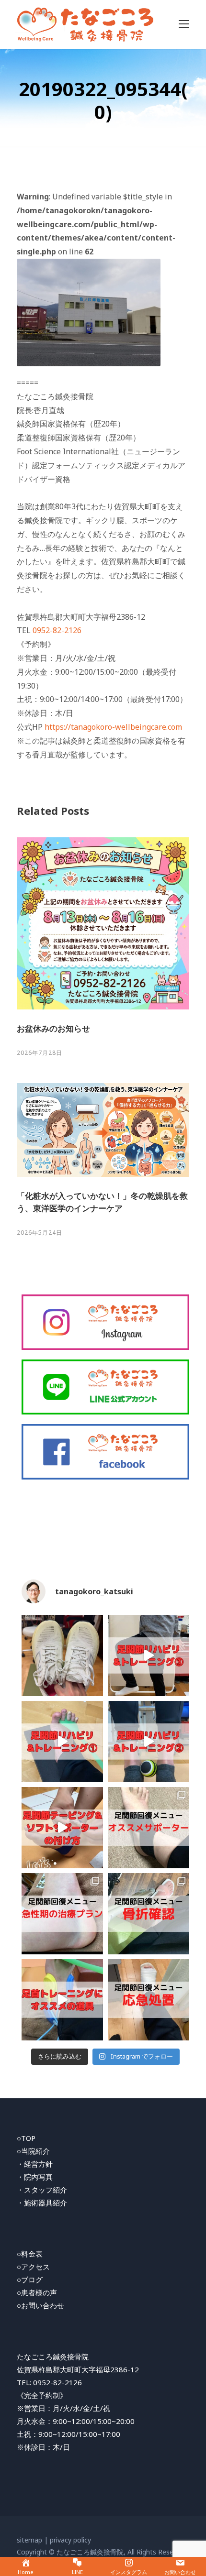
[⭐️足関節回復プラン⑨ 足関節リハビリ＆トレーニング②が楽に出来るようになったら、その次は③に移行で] (149, 1655)
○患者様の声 (37, 2292)
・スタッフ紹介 (42, 2190)
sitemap (29, 2540)
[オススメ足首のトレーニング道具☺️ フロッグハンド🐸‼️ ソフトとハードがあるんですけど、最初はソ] (62, 2000)
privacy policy (70, 2540)
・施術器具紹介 (42, 2203)
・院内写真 (35, 2177)
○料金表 (30, 2254)
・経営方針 (35, 2164)
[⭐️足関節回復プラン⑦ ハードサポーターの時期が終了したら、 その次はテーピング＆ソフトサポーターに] (62, 1828)
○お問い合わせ (40, 2305)
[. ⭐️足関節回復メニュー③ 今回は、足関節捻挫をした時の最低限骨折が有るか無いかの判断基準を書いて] (149, 1914)
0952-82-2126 (57, 630)
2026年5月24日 (40, 1233)
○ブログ (30, 2280)
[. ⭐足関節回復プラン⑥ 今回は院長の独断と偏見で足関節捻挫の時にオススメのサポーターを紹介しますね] (149, 1828)
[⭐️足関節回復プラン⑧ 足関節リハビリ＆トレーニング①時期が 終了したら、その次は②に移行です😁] (149, 1742)
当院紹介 (35, 2151)
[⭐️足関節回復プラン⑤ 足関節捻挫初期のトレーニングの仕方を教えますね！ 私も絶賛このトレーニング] (62, 1742)
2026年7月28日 (40, 1053)
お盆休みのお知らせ (53, 1028)
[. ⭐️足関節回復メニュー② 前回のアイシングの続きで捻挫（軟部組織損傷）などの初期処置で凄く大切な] (149, 2000)
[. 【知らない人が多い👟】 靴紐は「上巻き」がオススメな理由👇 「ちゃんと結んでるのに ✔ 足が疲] (62, 1655)
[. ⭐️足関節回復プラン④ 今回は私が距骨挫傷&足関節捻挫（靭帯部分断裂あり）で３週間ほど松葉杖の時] (62, 1914)
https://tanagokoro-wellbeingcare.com (113, 727)
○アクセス (33, 2267)
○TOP (26, 2138)
